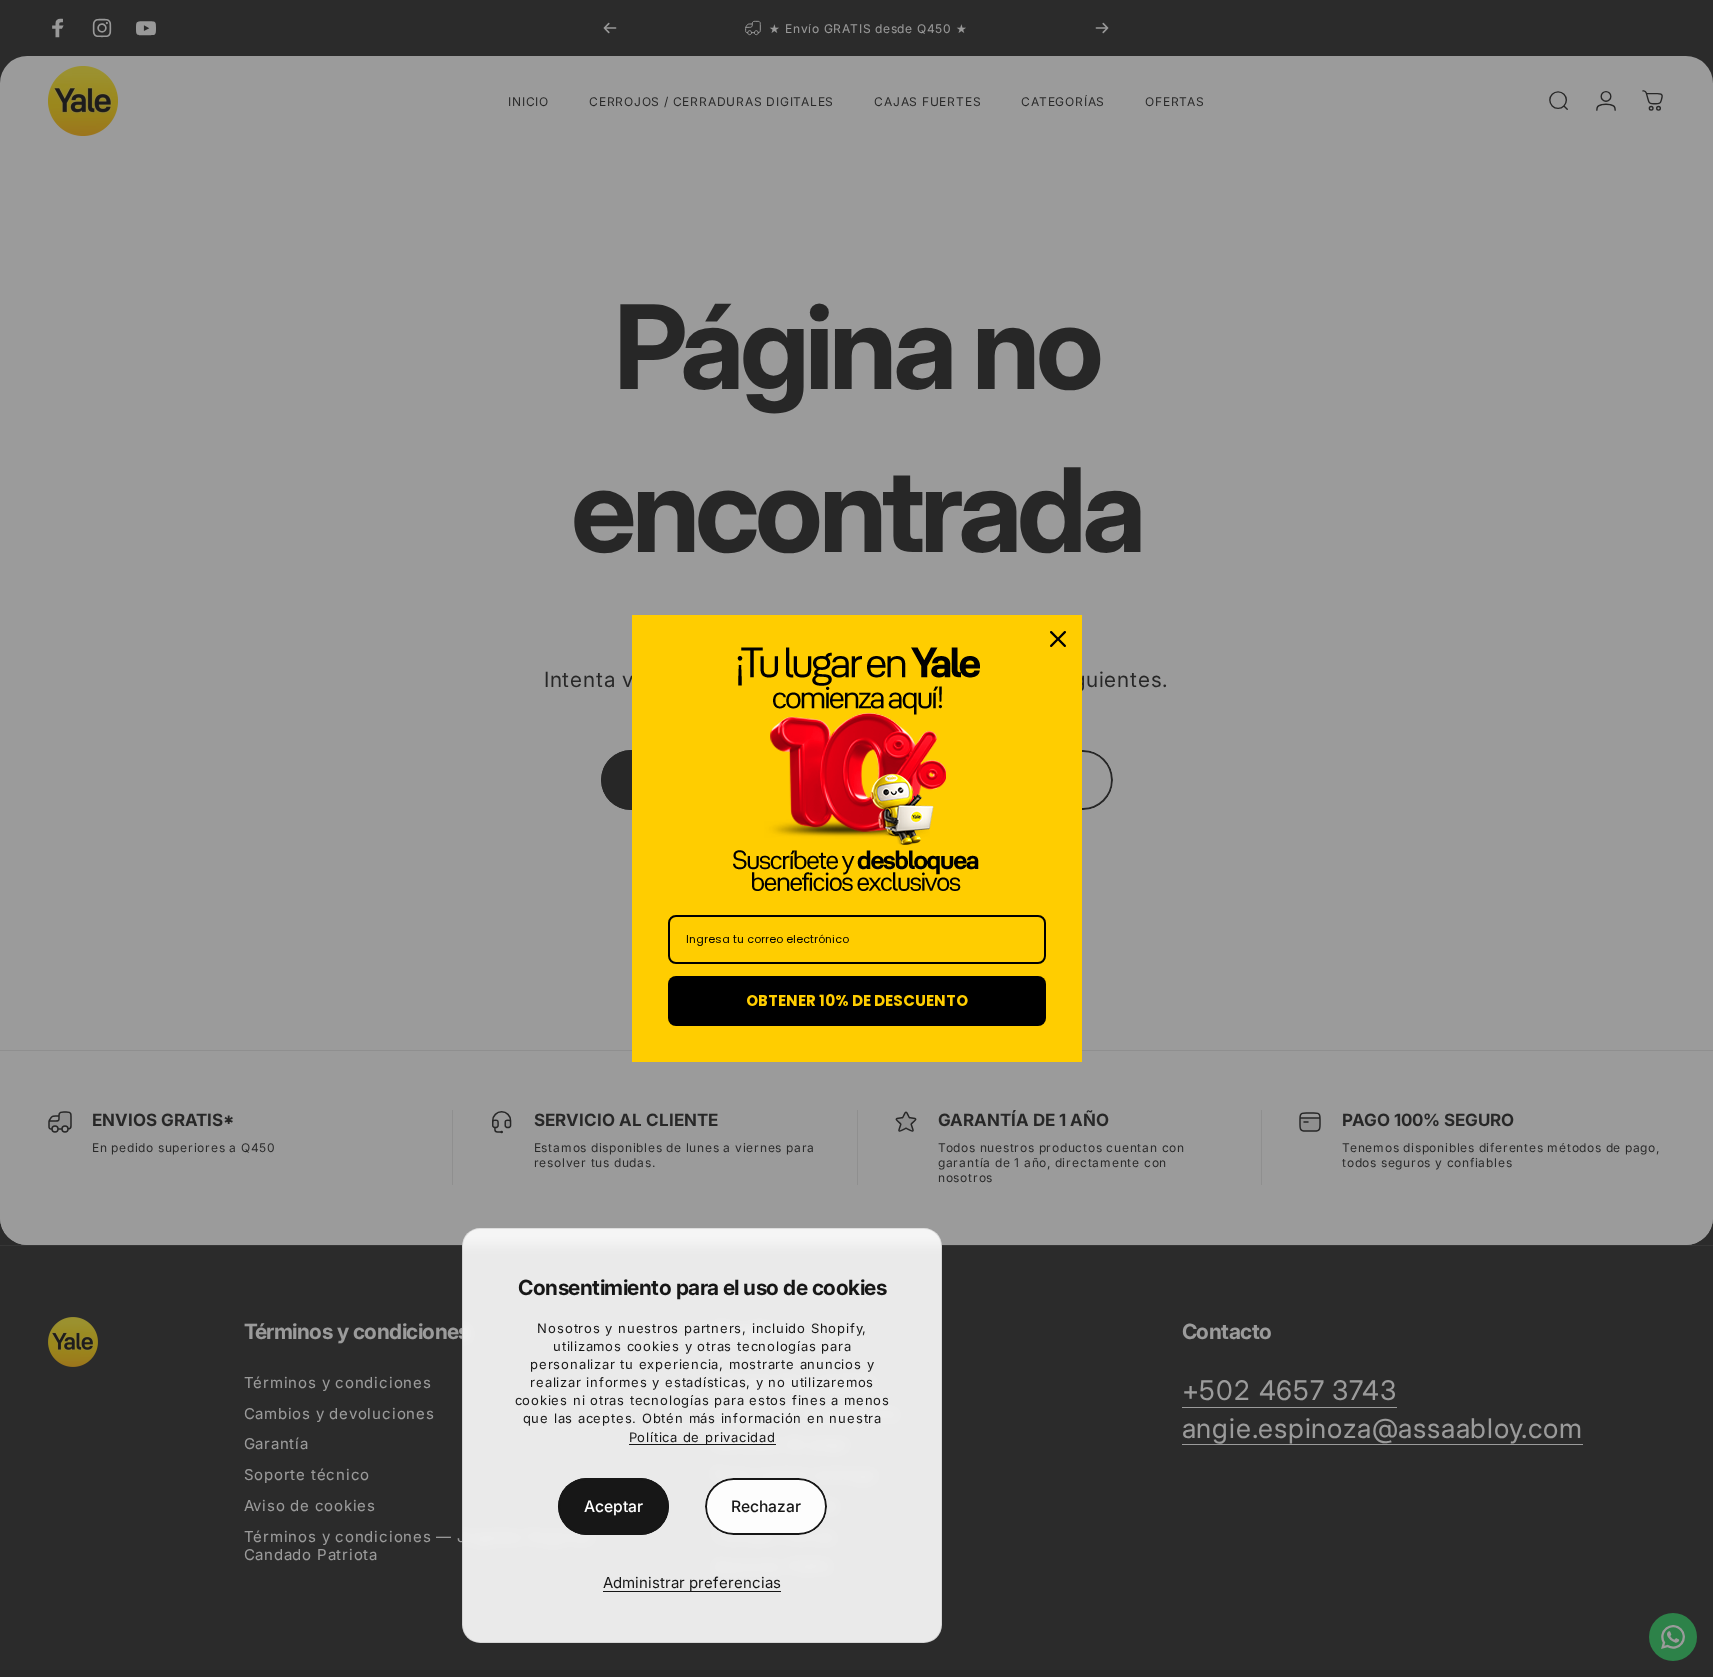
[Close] (1058, 639)
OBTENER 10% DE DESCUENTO (857, 1000)
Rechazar (766, 1506)
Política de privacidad (702, 1437)
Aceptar (613, 1506)
